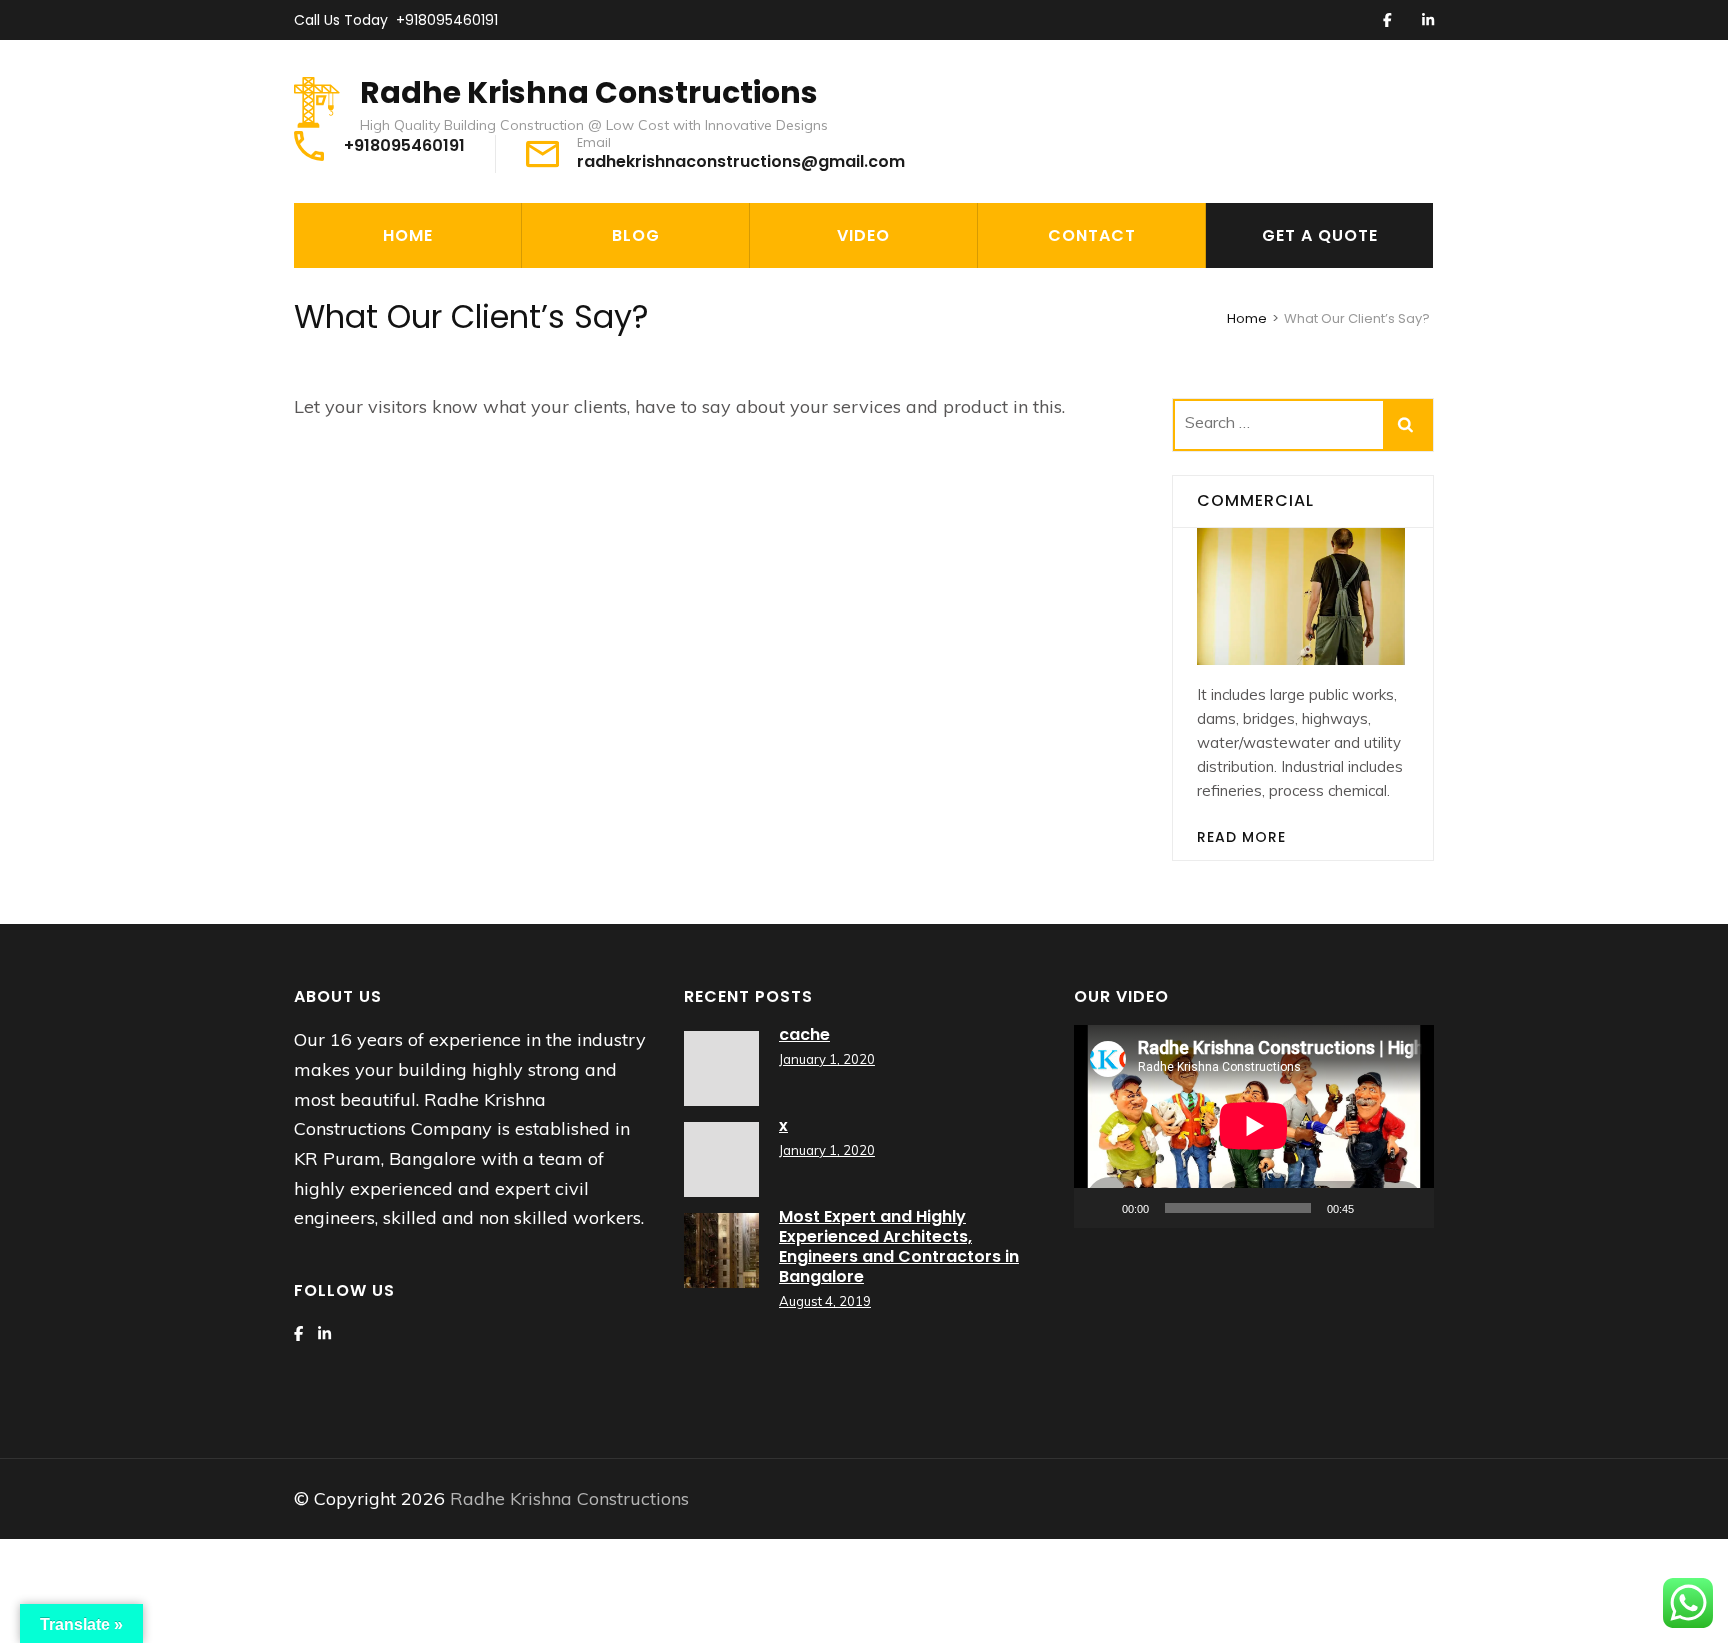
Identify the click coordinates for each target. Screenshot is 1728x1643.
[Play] (1100, 1208)
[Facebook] (298, 1333)
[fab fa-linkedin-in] (1428, 21)
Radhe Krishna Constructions (589, 92)
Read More (1241, 837)
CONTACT (1092, 235)
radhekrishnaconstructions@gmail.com (741, 162)
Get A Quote (1320, 235)
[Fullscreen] (1408, 1208)
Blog (636, 235)
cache (804, 1034)
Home (408, 235)
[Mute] (1376, 1208)
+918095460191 (447, 20)
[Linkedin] (324, 1333)
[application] (1254, 1126)
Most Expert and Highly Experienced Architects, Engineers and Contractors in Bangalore (899, 1246)
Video (863, 235)
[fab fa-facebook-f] (1387, 21)
